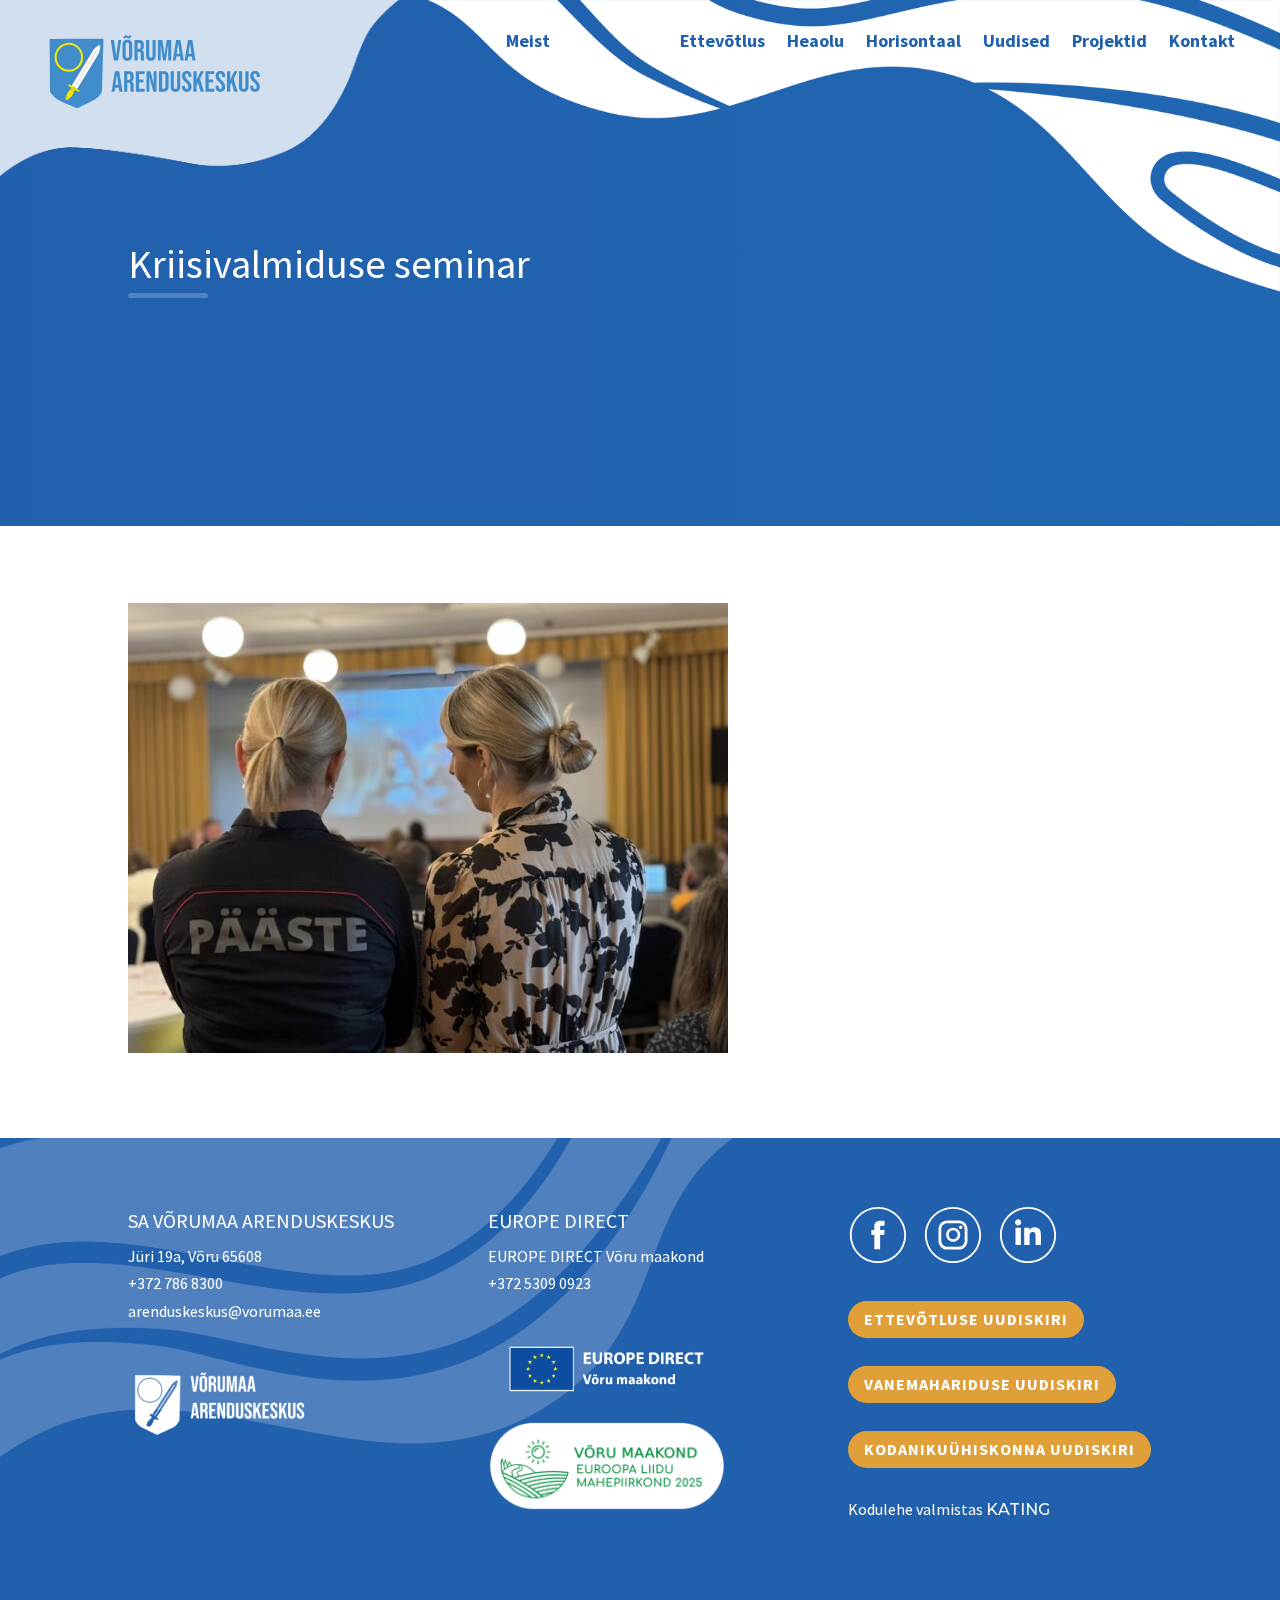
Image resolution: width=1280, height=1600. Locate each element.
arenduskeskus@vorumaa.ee (224, 1311)
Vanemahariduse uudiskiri (982, 1384)
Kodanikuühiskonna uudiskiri (999, 1449)
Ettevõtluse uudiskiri (966, 1319)
